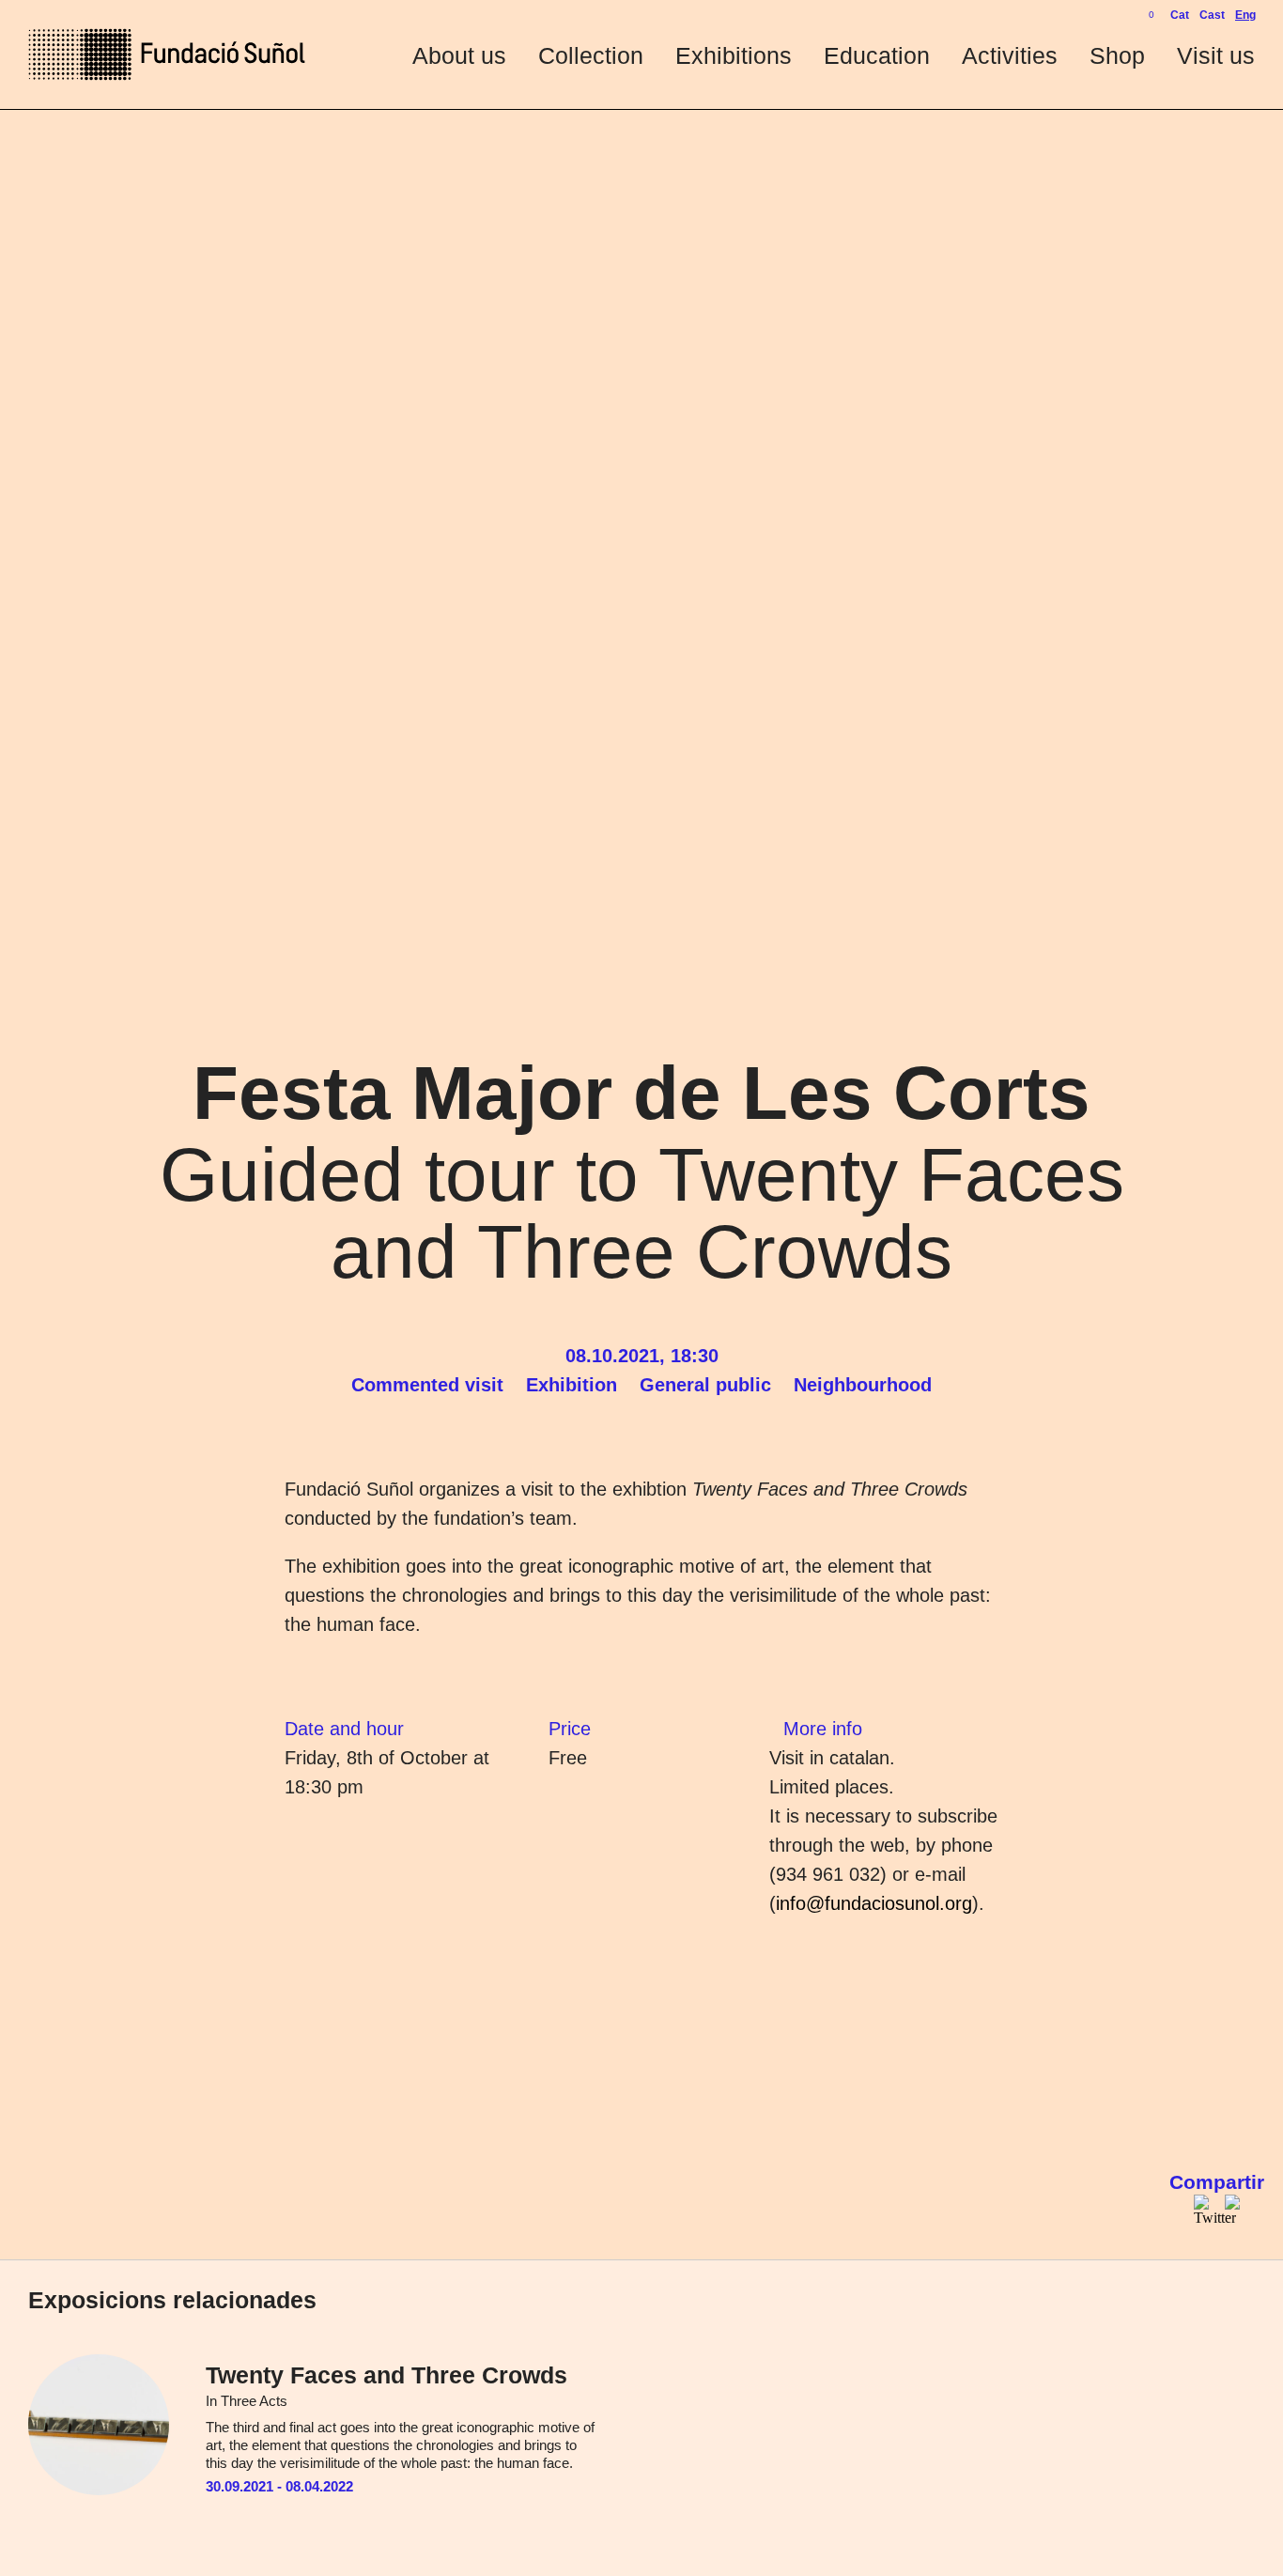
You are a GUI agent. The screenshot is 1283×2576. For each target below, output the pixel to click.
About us (459, 55)
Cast (1212, 15)
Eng (1245, 15)
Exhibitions (734, 55)
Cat (1180, 15)
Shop (1117, 55)
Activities (1010, 55)
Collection (591, 55)
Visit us (1216, 55)
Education (877, 55)
